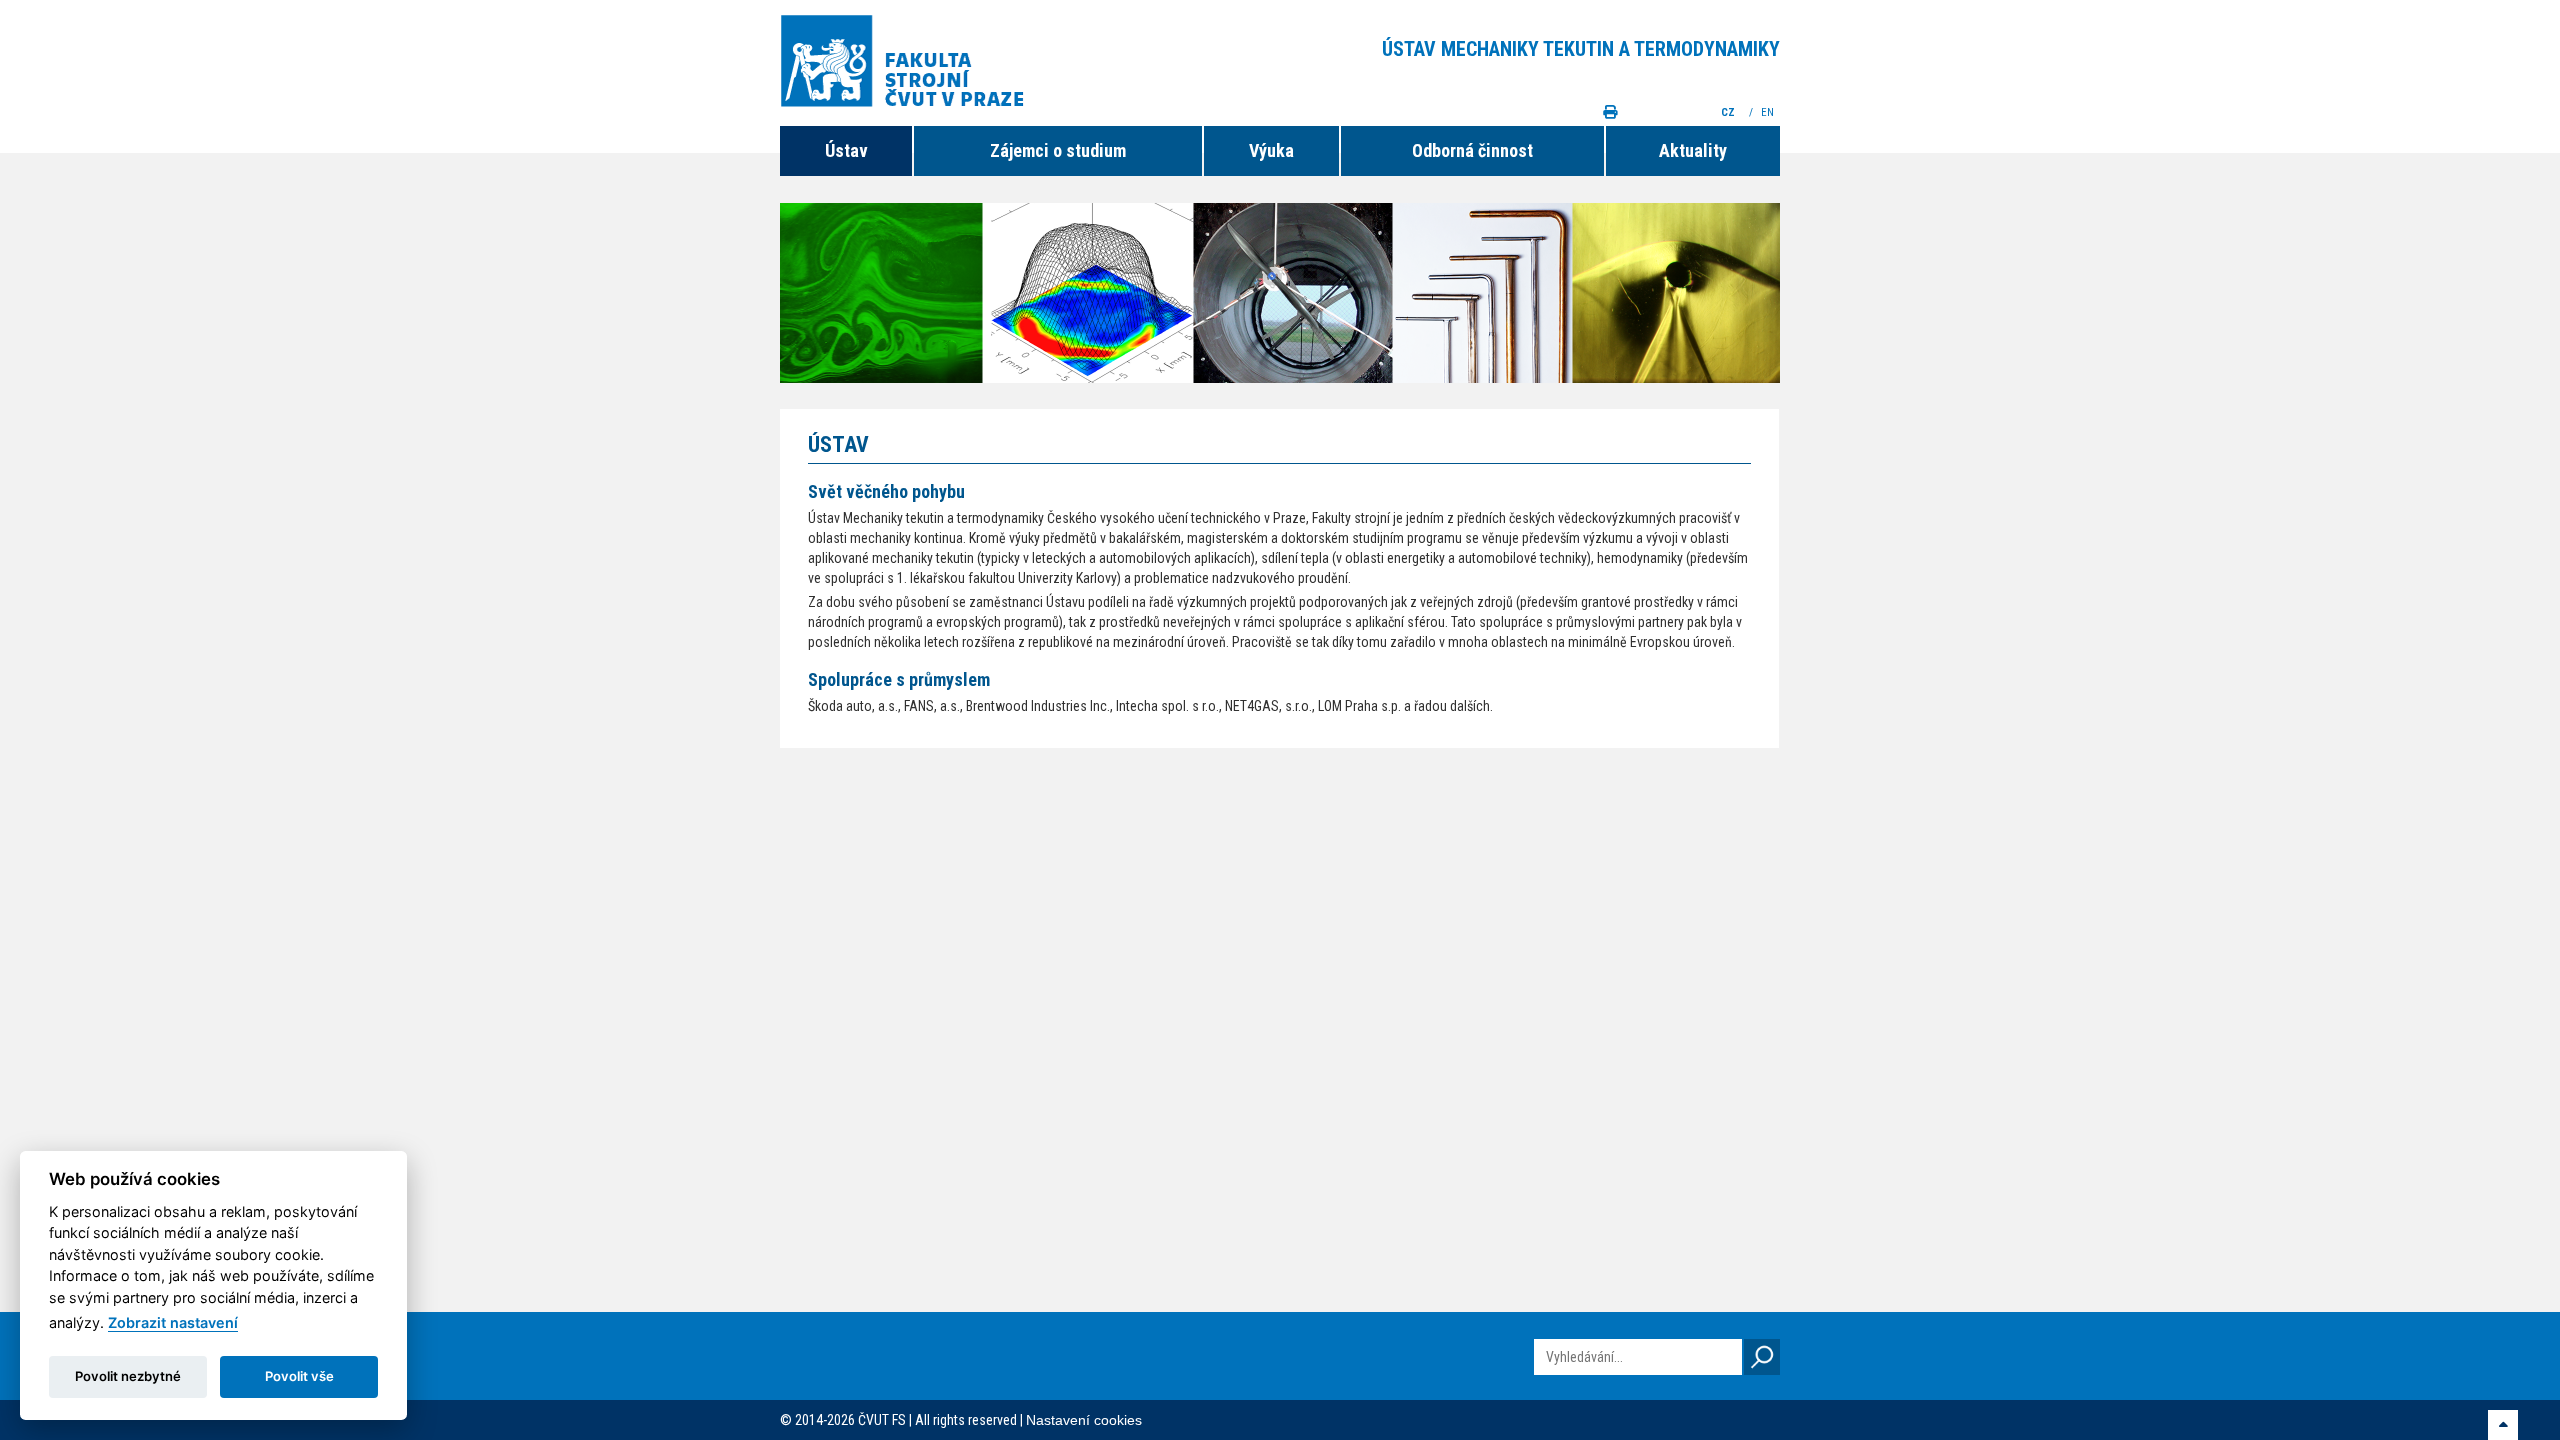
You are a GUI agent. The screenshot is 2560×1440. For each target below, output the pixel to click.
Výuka (1271, 150)
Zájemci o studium (1058, 150)
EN (1769, 112)
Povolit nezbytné (128, 1376)
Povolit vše (299, 1376)
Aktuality (1693, 150)
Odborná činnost (1472, 150)
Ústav (846, 150)
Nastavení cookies (1084, 1420)
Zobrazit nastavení (173, 1322)
